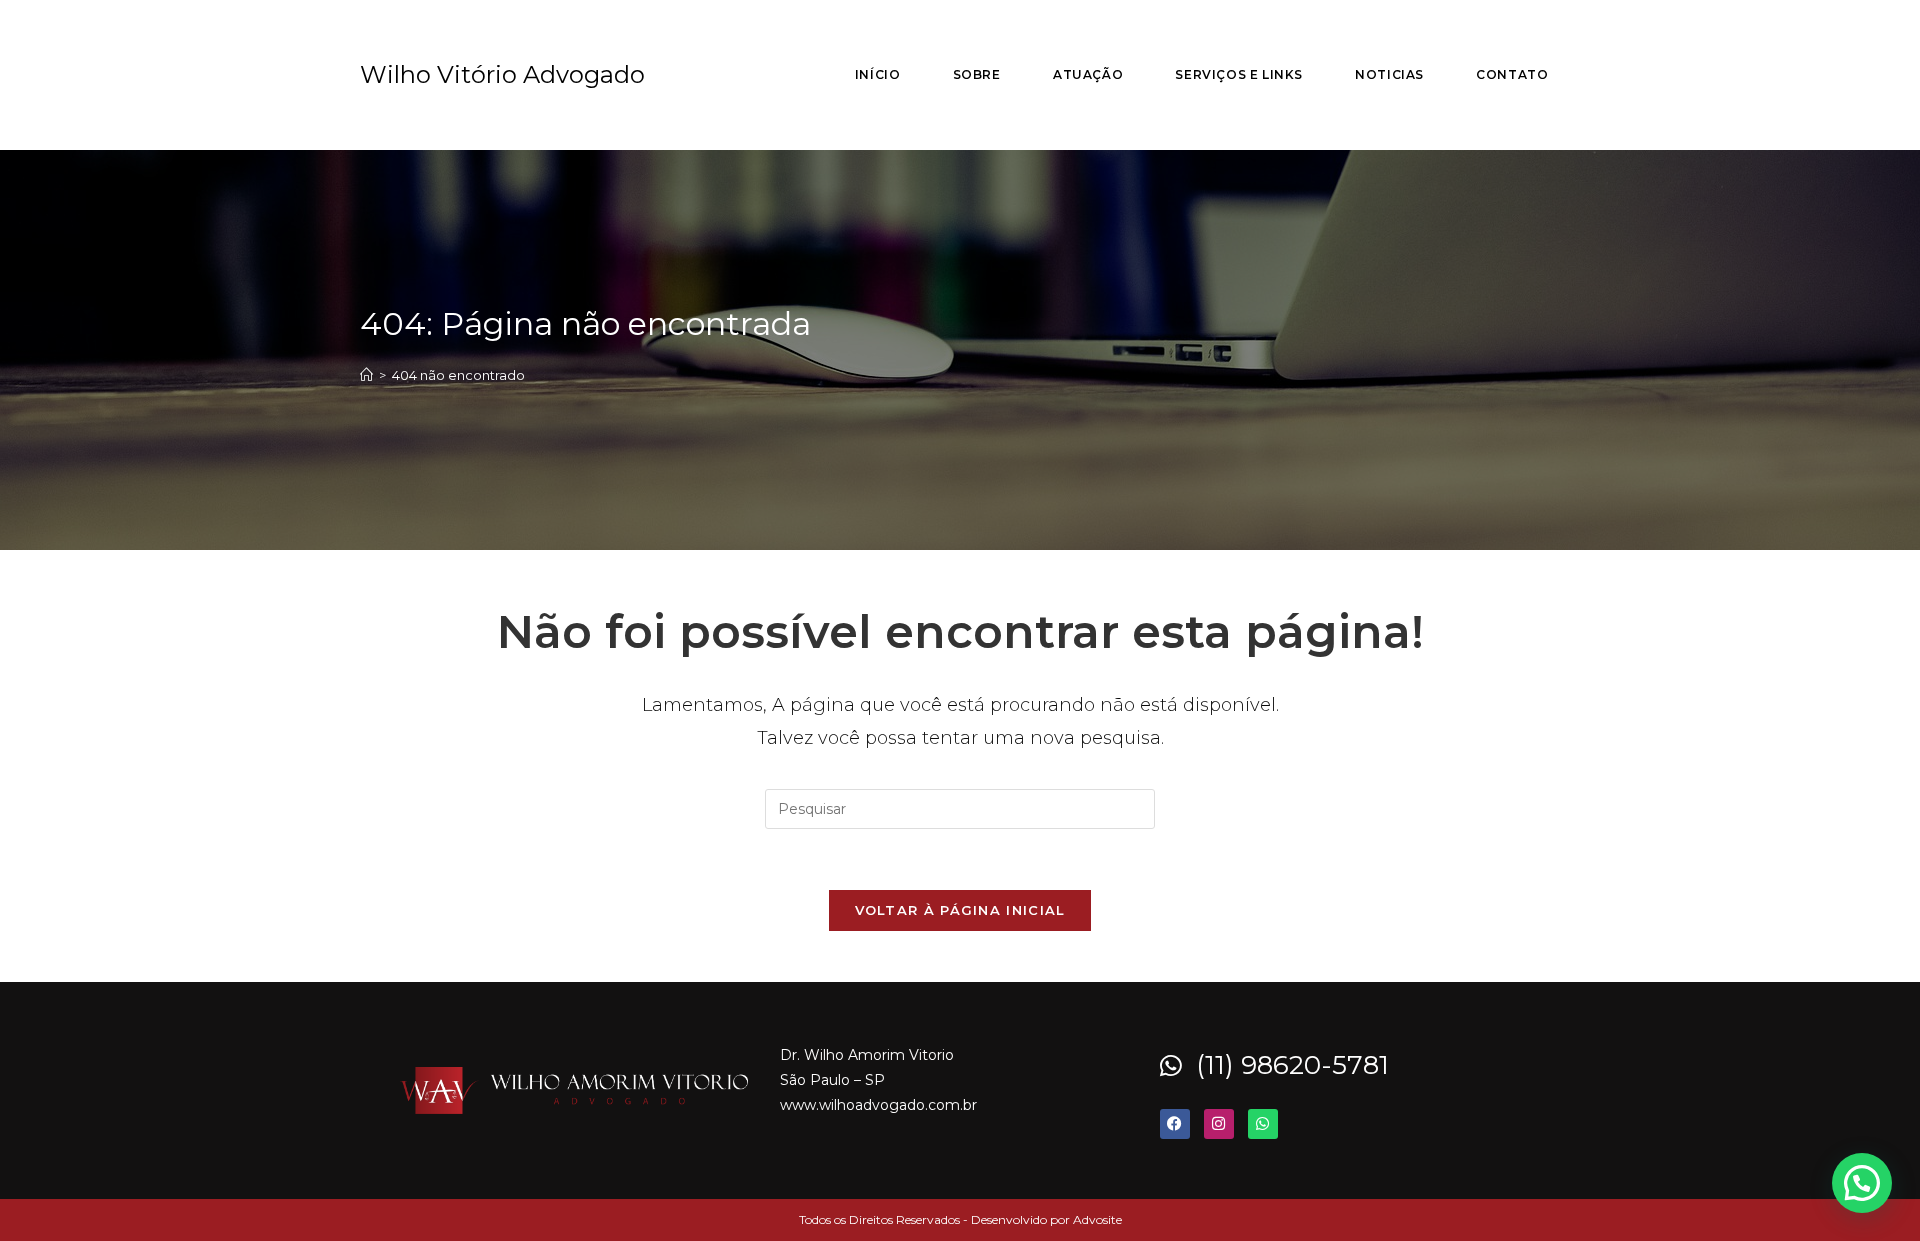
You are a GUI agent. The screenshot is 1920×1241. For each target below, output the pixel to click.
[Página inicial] (366, 375)
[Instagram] (1219, 1124)
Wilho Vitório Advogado (502, 74)
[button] (1862, 1183)
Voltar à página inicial (960, 910)
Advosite (1097, 1219)
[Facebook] (1175, 1124)
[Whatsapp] (1263, 1124)
